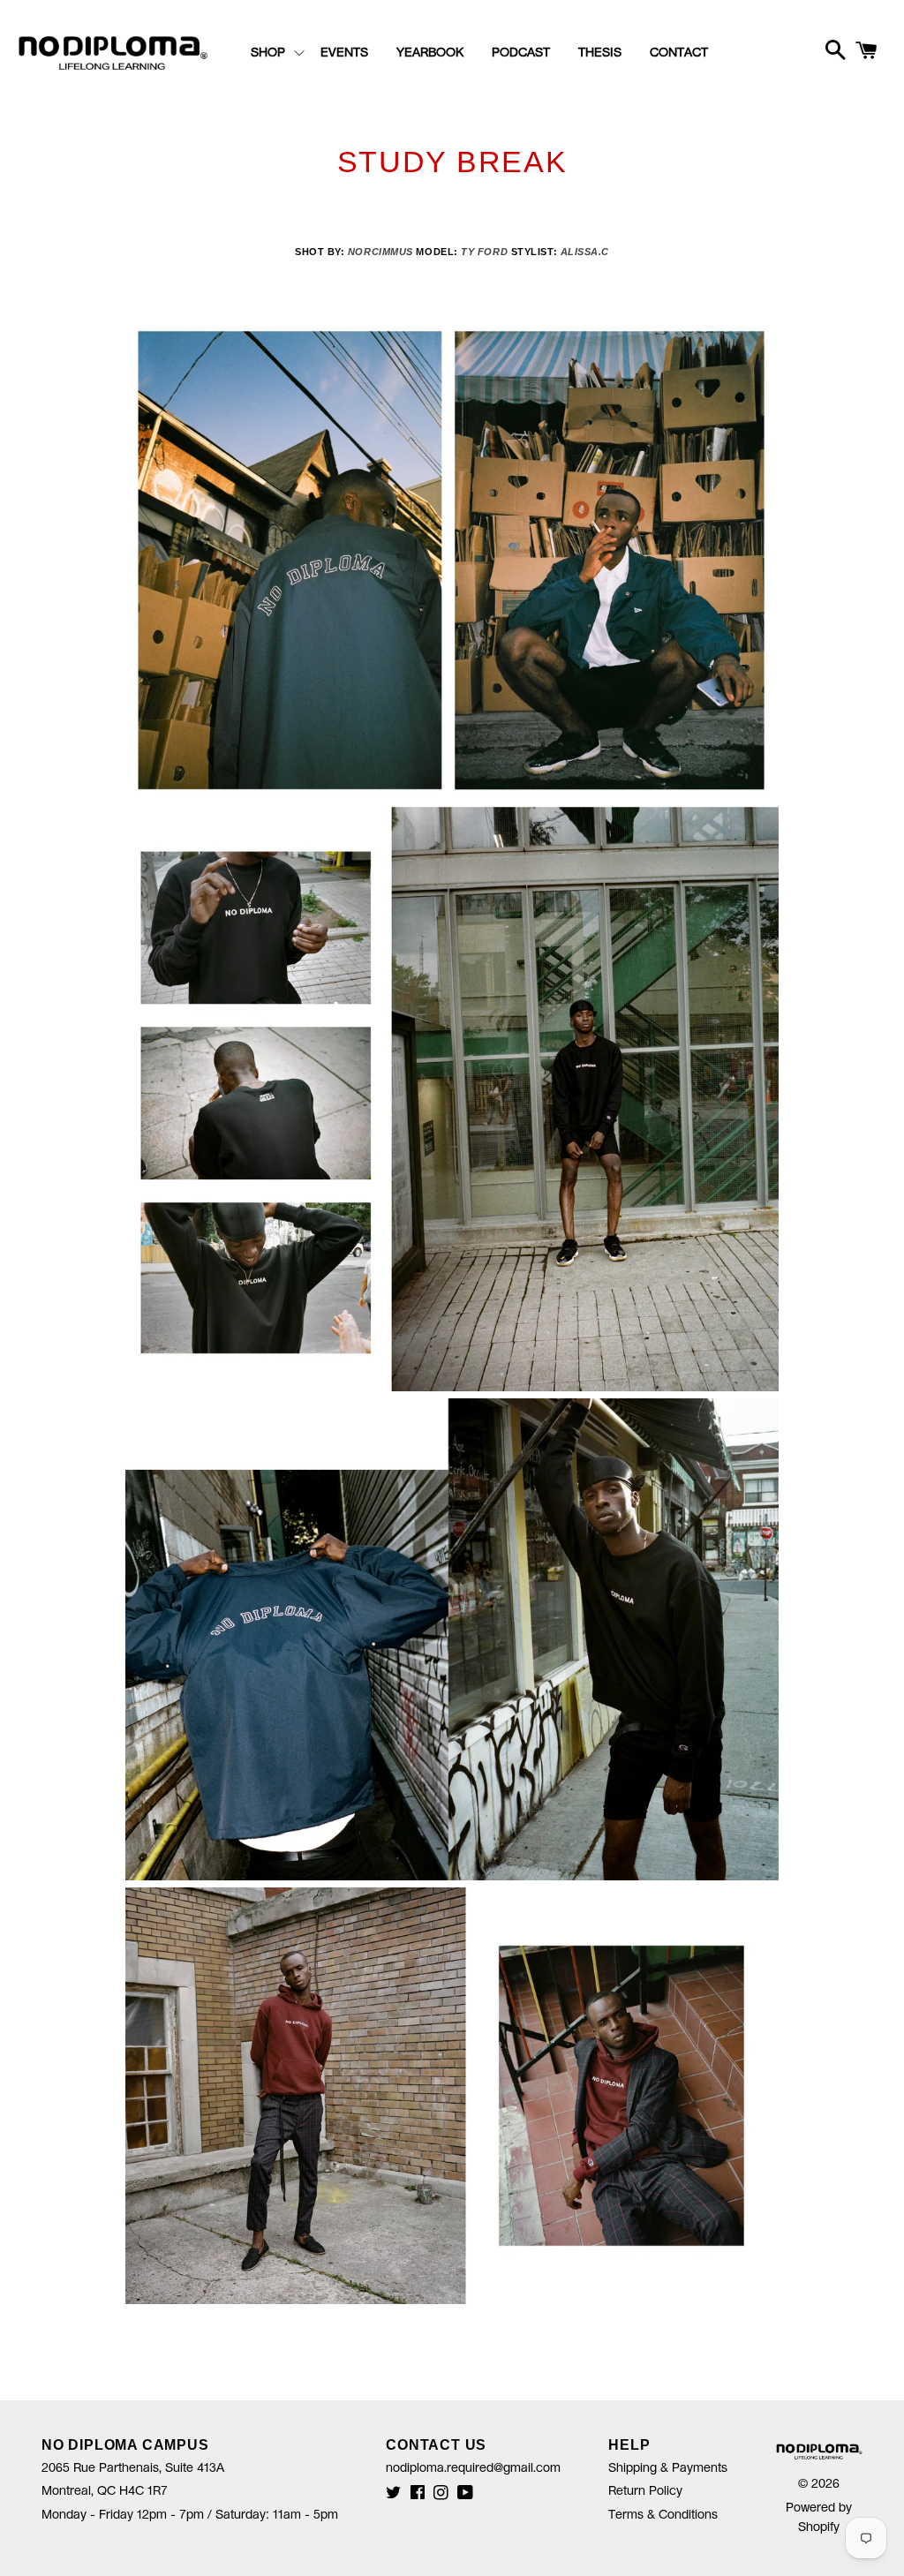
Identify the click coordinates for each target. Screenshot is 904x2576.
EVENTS (344, 53)
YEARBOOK (430, 53)
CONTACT (679, 53)
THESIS (600, 53)
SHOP (268, 53)
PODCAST (521, 53)
